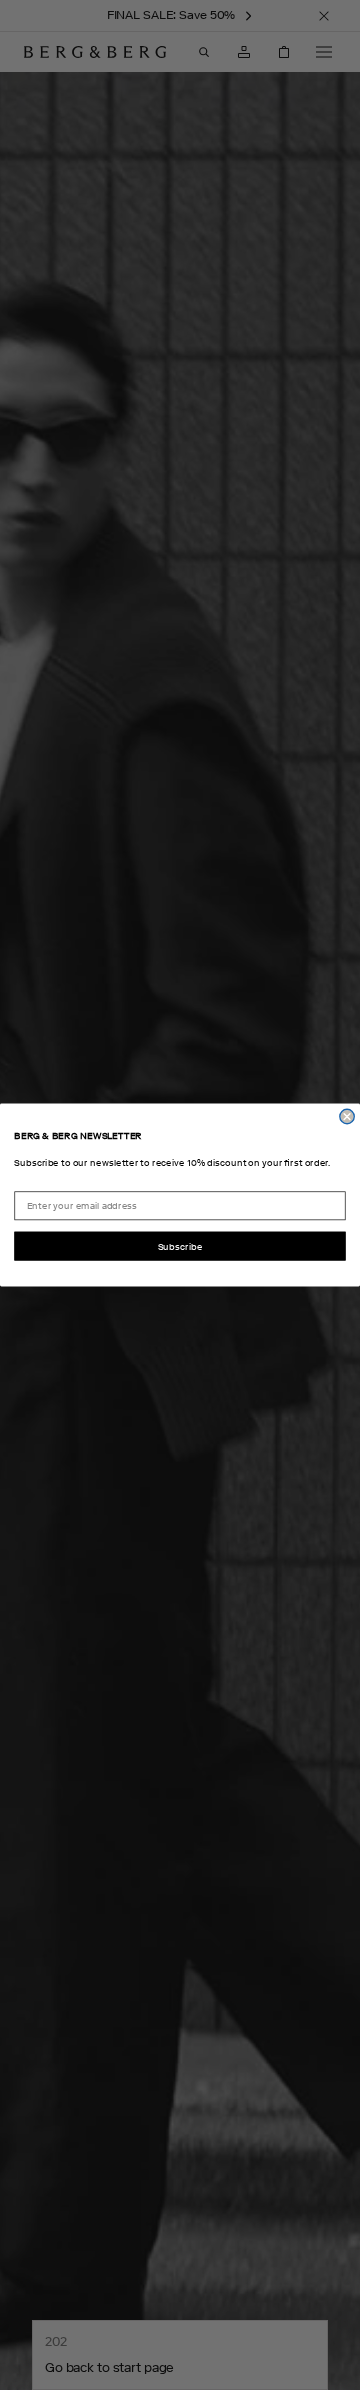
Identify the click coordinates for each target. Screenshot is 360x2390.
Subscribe (180, 1246)
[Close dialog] (347, 1116)
